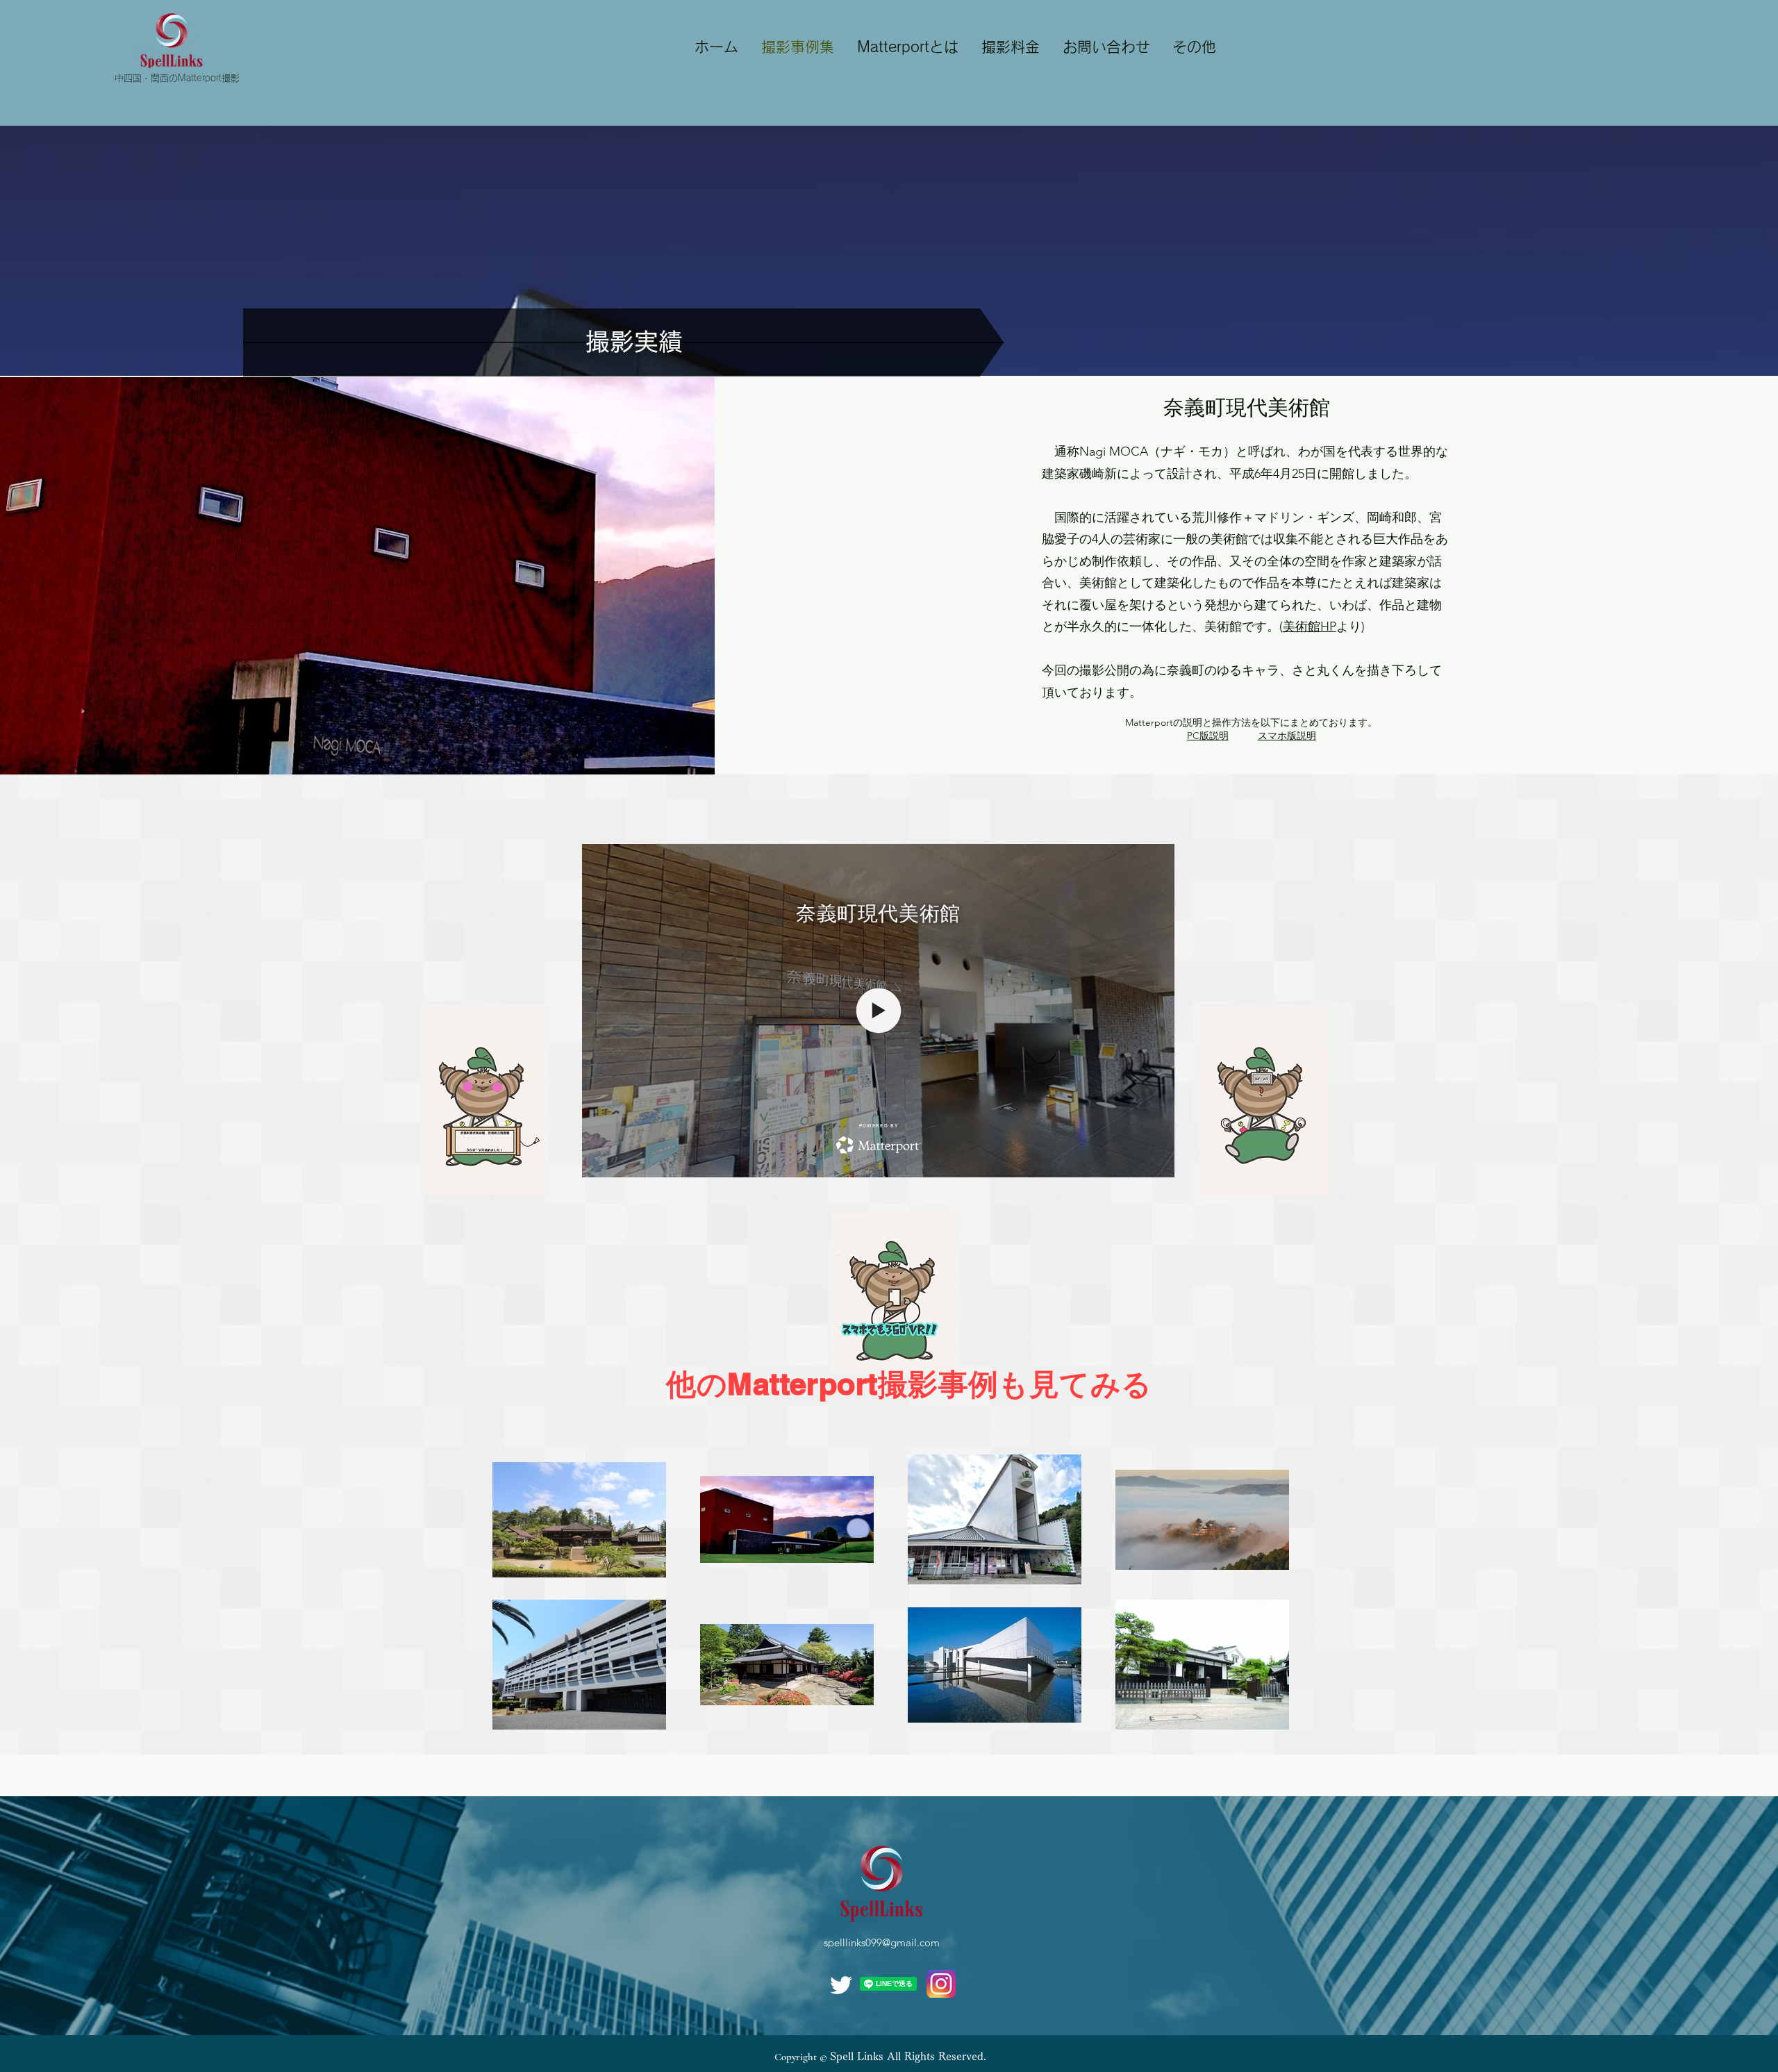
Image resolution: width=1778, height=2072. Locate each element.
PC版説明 (1208, 736)
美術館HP (1310, 627)
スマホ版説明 (1287, 736)
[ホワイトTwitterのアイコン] (841, 1985)
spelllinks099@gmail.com (882, 1942)
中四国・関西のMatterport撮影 (177, 78)
